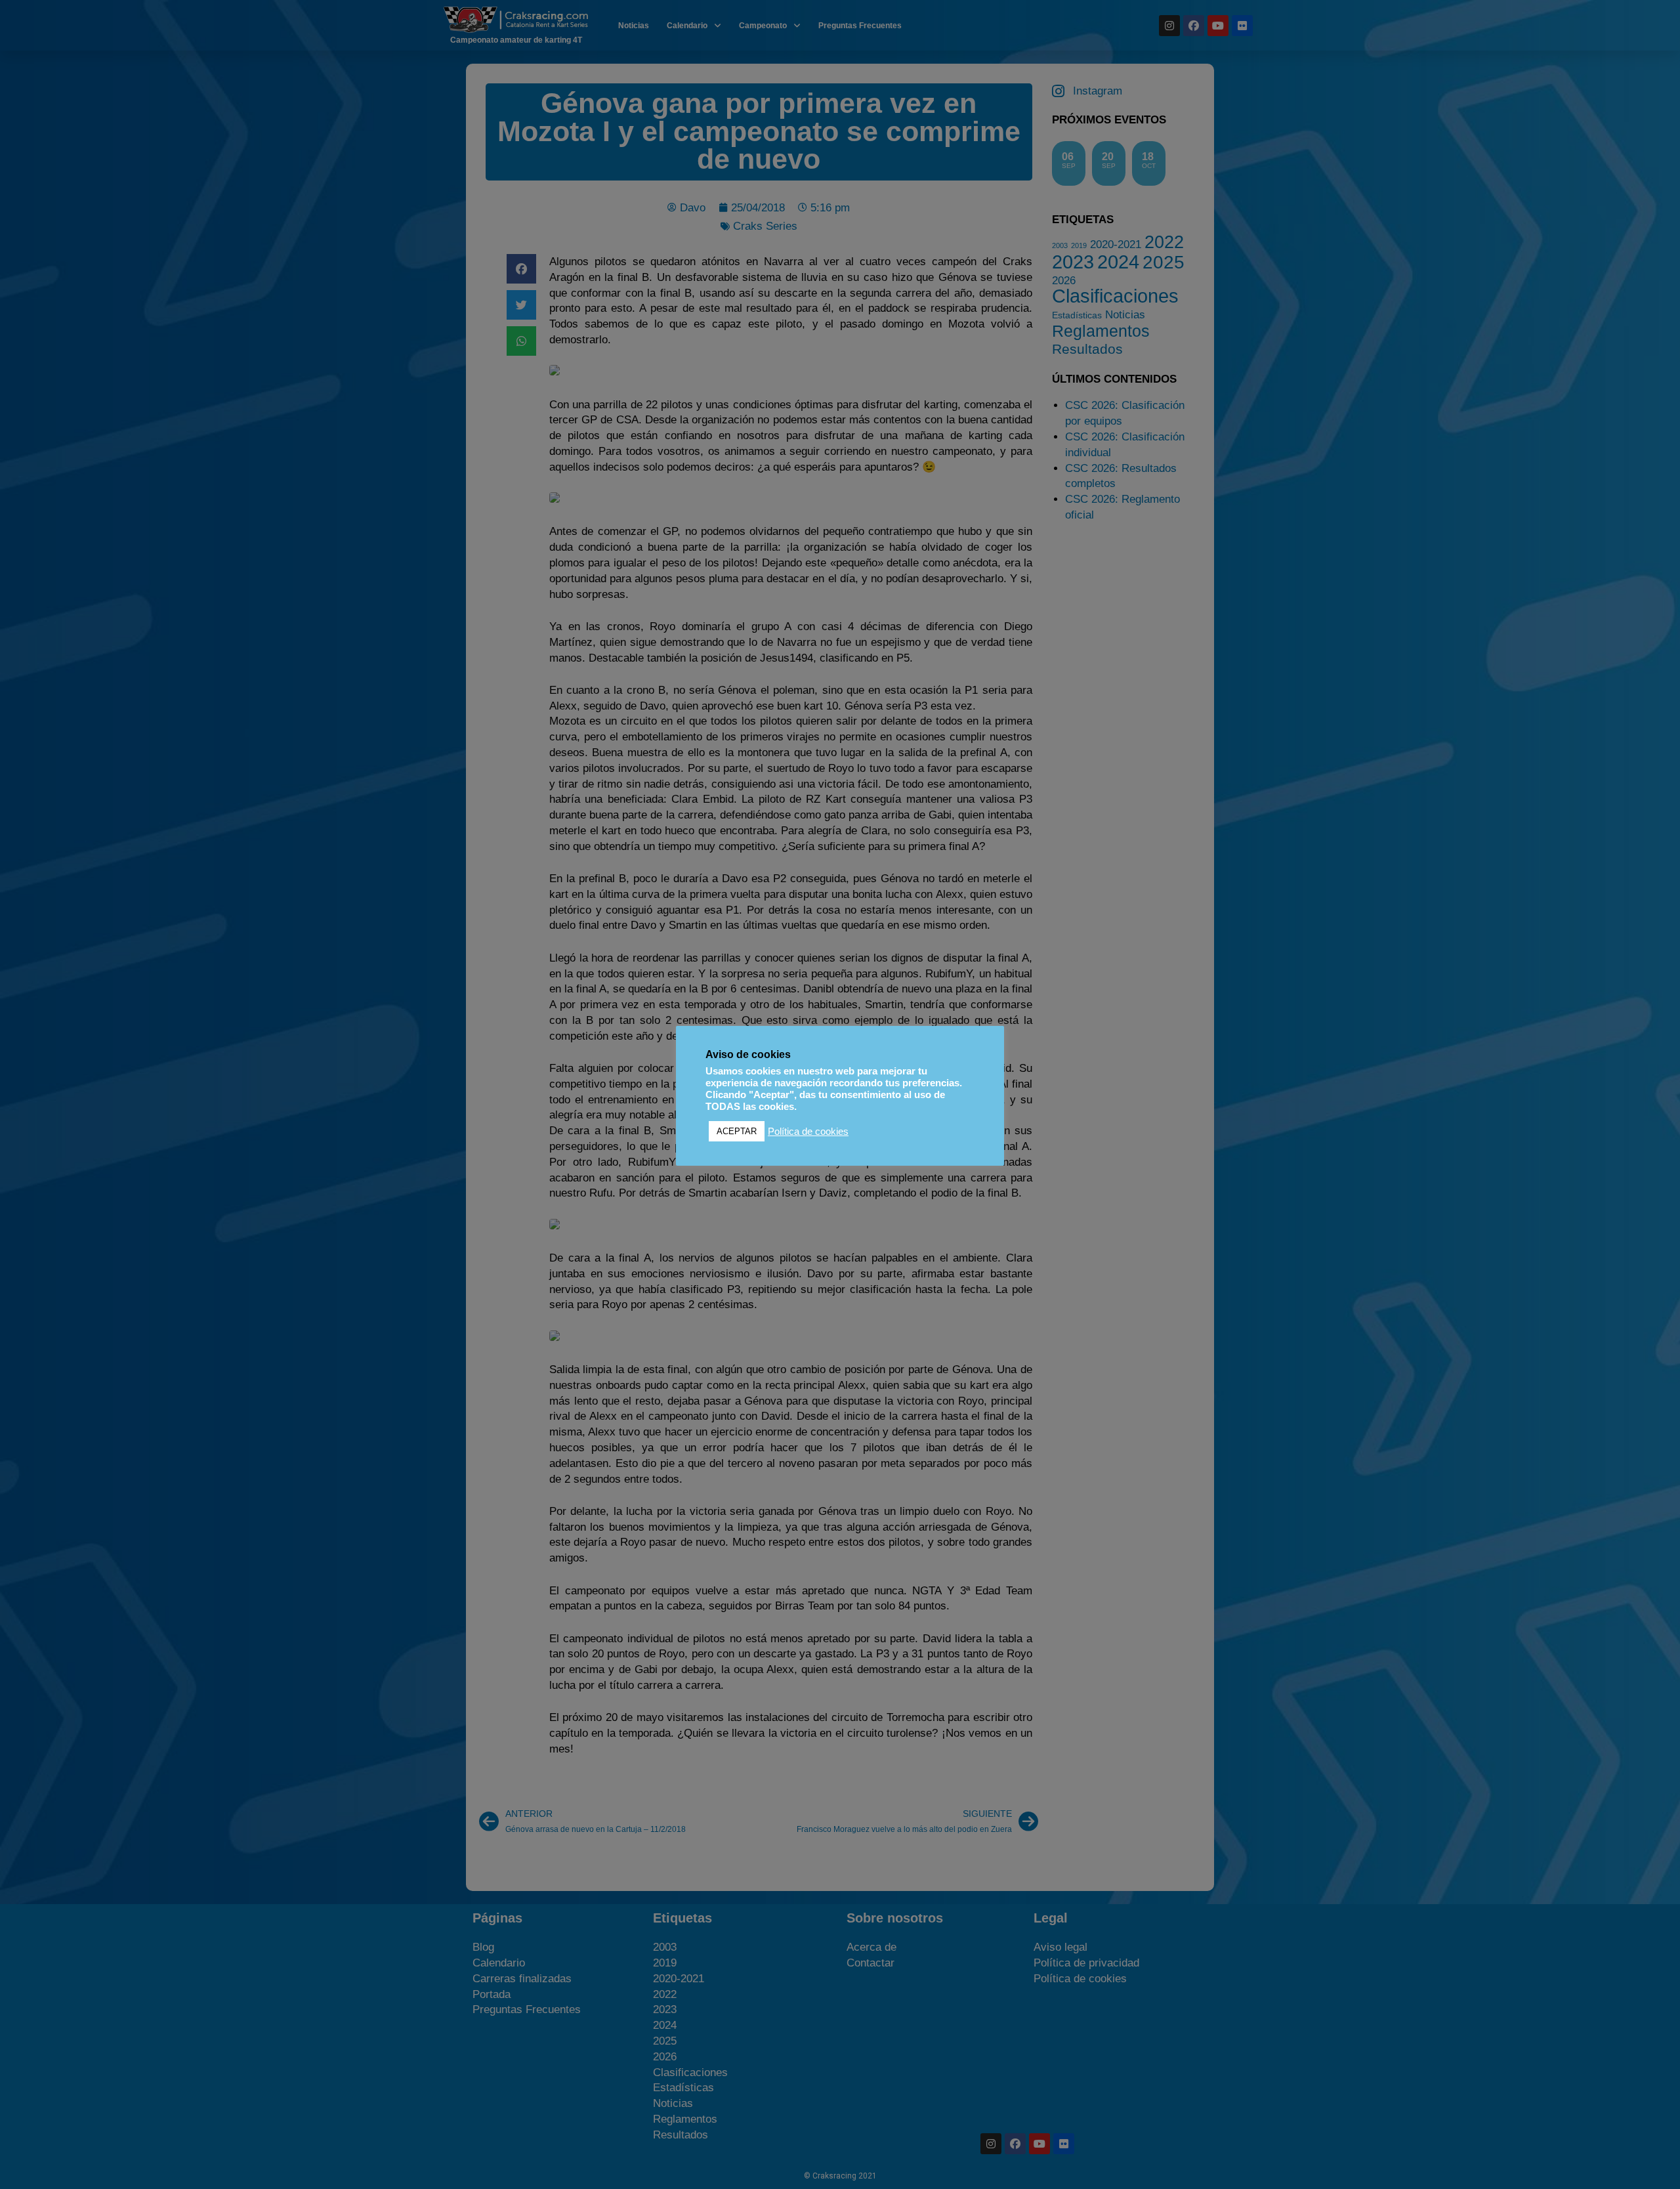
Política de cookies (808, 1132)
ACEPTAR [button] (737, 1131)
